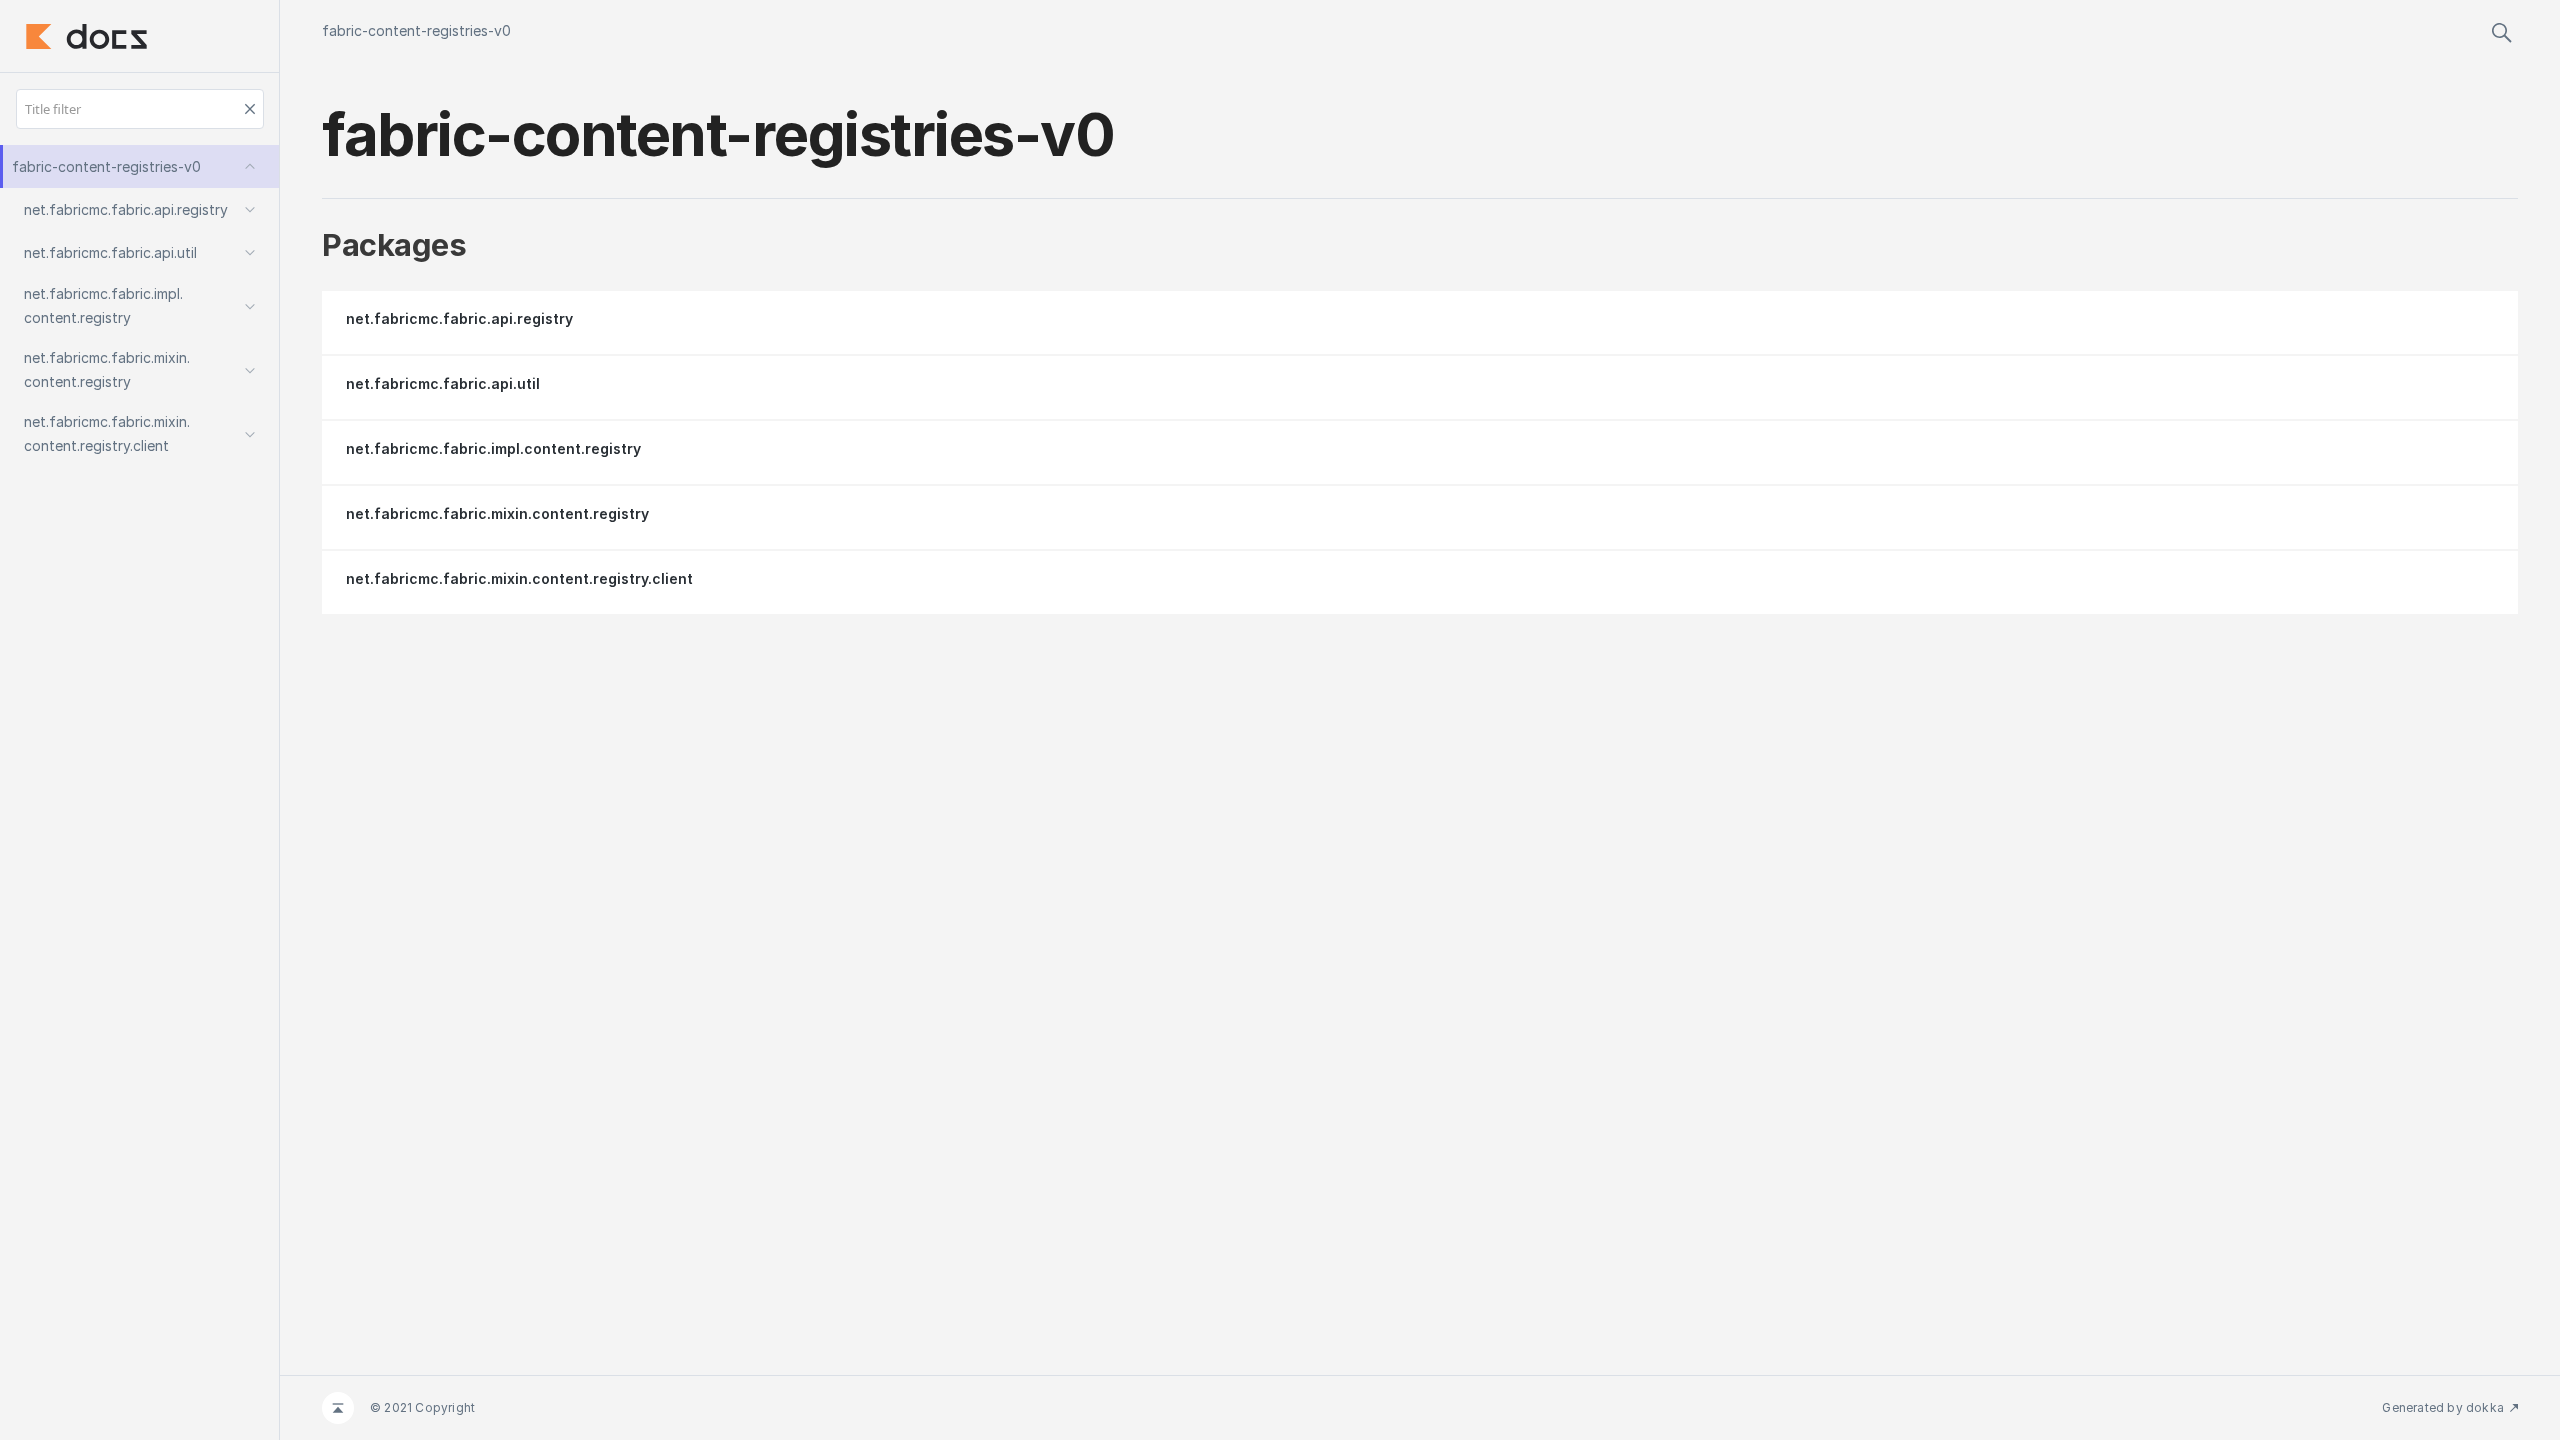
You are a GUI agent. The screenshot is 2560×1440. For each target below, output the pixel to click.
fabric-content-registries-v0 (416, 30)
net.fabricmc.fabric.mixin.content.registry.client (519, 578)
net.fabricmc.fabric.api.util (443, 383)
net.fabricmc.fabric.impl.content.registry (493, 448)
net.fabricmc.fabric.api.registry (459, 318)
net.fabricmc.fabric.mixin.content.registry (497, 513)
